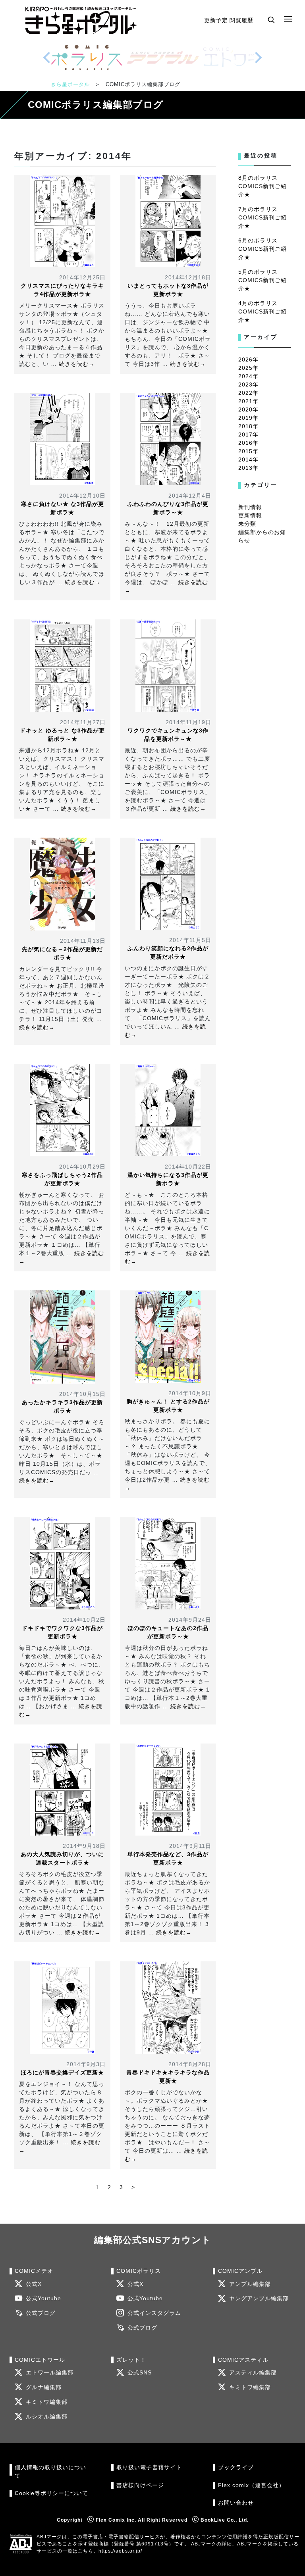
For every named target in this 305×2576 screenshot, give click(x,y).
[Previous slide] (47, 58)
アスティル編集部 (253, 2373)
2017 (245, 434)
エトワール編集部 (50, 2373)
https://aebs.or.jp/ (120, 2551)
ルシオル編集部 (47, 2417)
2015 (245, 451)
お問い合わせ (236, 2503)
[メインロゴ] (81, 20)
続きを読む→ (77, 364)
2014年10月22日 (188, 1167)
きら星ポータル (70, 84)
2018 (245, 426)
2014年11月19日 (188, 722)
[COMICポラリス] (87, 58)
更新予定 (216, 20)
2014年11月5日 (190, 940)
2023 (245, 384)
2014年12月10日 (82, 496)
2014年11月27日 (83, 722)
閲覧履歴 (241, 20)
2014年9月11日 (190, 1846)
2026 (245, 359)
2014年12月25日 (82, 277)
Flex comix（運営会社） (251, 2485)
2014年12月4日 (190, 496)
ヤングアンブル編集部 (259, 2298)
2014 (245, 459)
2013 (245, 468)
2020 (245, 409)
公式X (34, 2284)
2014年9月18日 (84, 1846)
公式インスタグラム (154, 2313)
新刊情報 (250, 507)
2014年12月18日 (188, 277)
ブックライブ (236, 2467)
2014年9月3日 (86, 2064)
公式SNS (140, 2373)
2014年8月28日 (190, 2064)
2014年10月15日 (82, 1394)
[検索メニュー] (271, 19)
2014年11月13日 (83, 941)
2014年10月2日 (84, 1620)
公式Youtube (43, 2298)
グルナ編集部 (44, 2387)
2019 (245, 418)
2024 (245, 376)
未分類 (247, 524)
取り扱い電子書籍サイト (149, 2467)
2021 (245, 401)
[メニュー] (288, 19)
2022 (245, 393)
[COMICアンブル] (163, 58)
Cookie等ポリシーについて (51, 2493)
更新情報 (250, 515)
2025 (245, 368)
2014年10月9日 (190, 1393)
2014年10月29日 (82, 1167)
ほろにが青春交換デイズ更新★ (62, 2072)
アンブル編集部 (250, 2284)
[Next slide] (258, 58)
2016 (245, 443)
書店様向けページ (140, 2485)
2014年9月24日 (190, 1620)
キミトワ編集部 (47, 2402)
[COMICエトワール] (239, 58)
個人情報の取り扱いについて (50, 2471)
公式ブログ (41, 2313)
